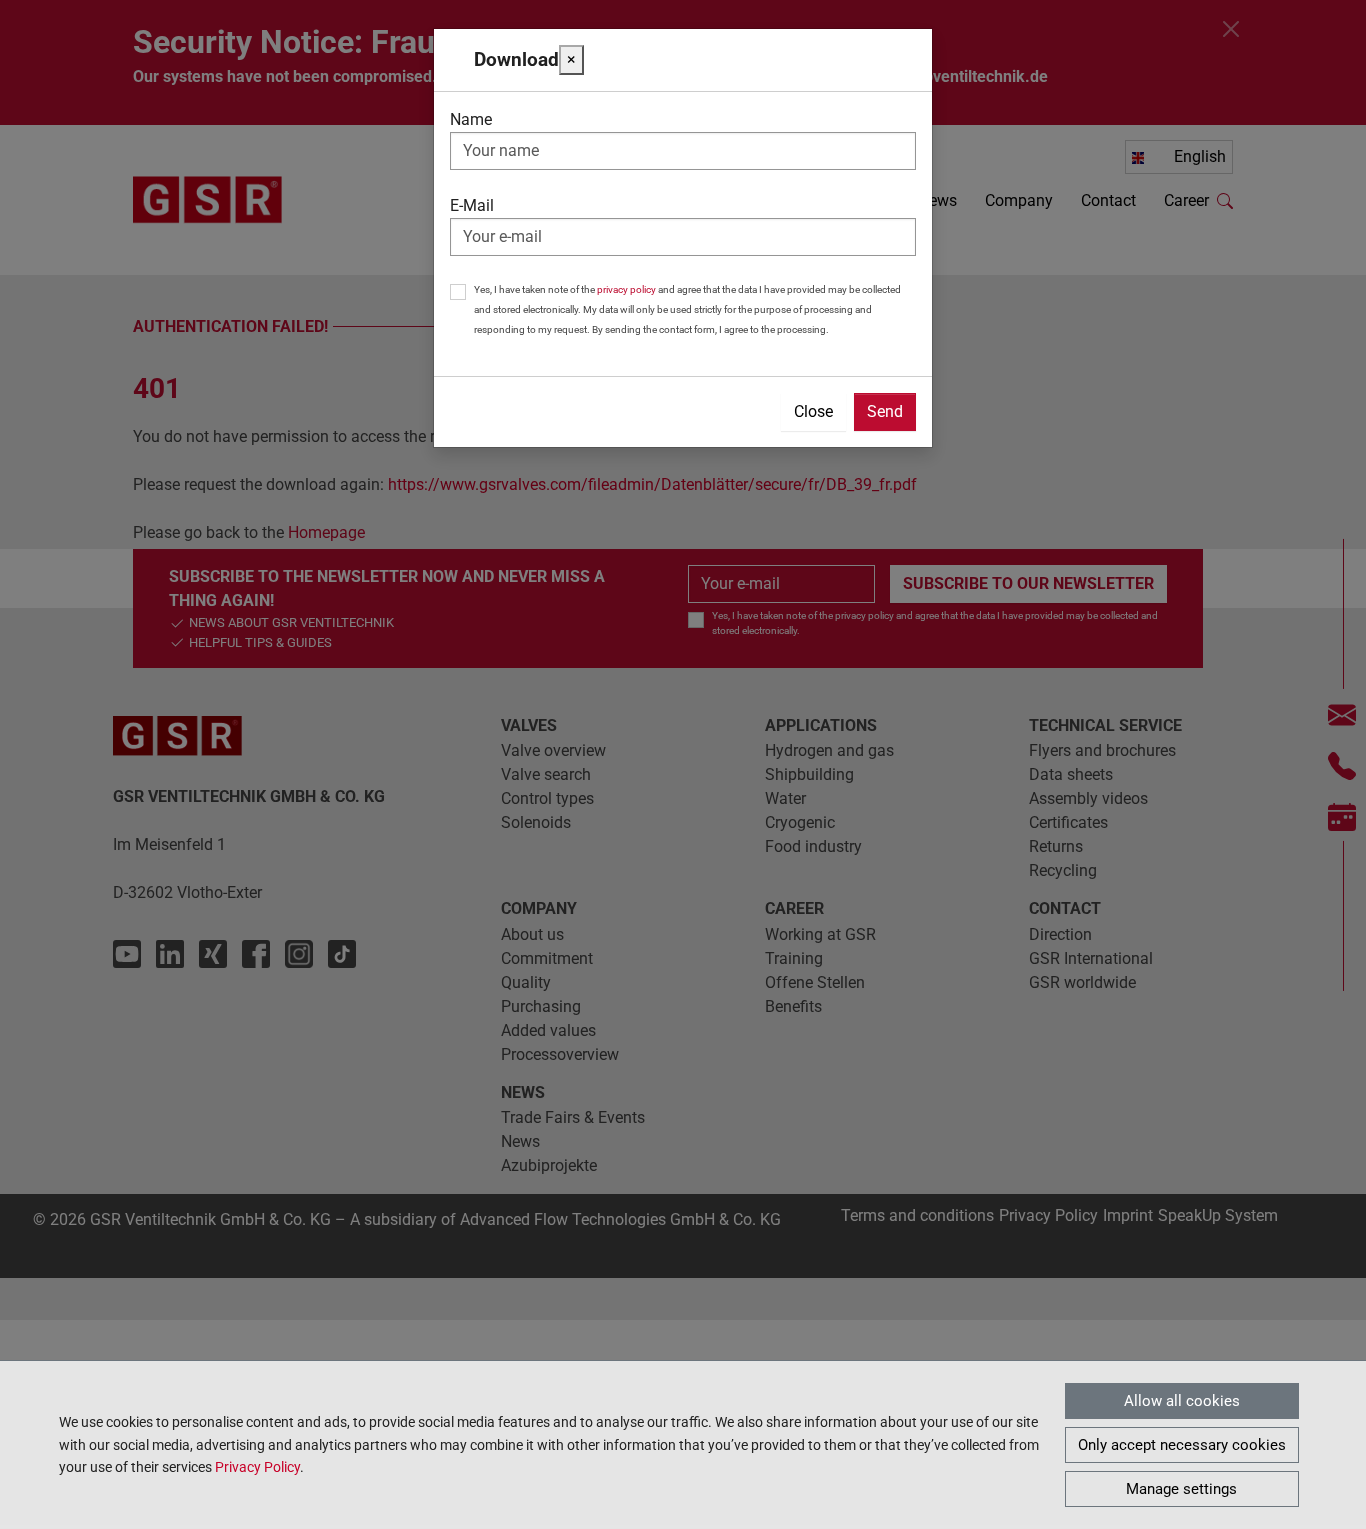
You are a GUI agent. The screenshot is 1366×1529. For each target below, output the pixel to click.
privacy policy (626, 289)
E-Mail (472, 205)
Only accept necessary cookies (1182, 1445)
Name (471, 119)
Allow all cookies (1182, 1401)
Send (885, 411)
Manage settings (1181, 1489)
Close (813, 411)
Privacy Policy (257, 1467)
